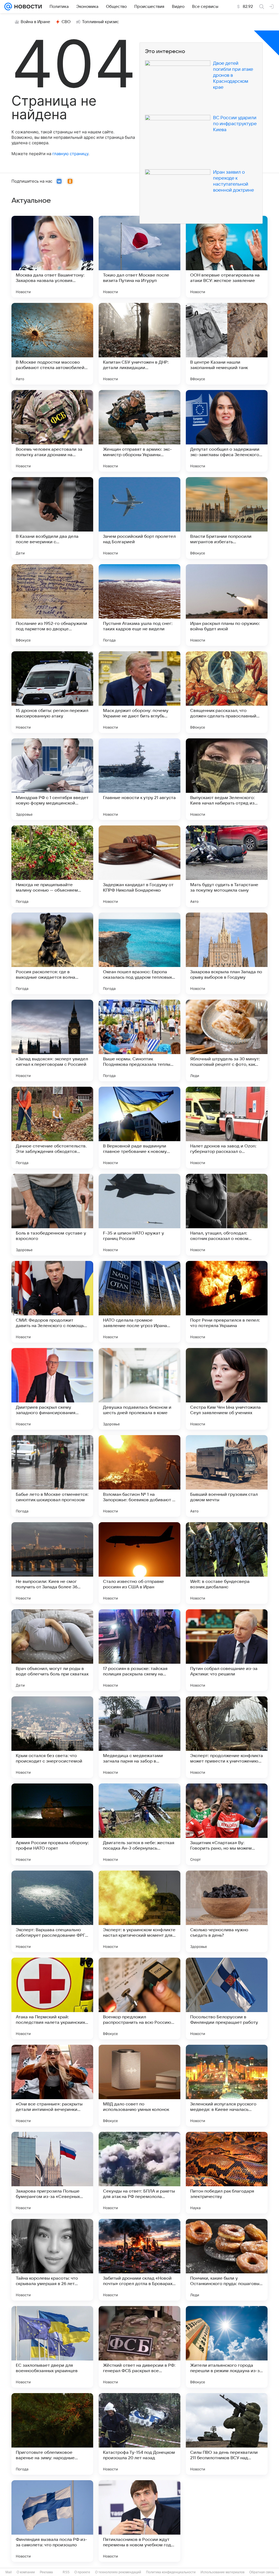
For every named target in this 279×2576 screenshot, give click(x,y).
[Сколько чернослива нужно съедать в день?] (227, 1911)
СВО (66, 22)
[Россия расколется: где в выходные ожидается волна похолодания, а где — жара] (52, 953)
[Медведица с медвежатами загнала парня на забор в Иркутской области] (139, 1737)
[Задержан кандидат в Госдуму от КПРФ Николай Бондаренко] (139, 866)
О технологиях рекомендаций (118, 2572)
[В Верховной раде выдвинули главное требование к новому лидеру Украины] (139, 1128)
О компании (26, 2572)
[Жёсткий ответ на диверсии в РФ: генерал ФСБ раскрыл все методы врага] (139, 2347)
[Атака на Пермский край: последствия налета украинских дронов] (52, 1998)
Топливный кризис (101, 22)
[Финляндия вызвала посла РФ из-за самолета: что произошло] (52, 2521)
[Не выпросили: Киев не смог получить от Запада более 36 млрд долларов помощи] (52, 1563)
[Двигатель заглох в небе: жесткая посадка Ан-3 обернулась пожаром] (139, 1824)
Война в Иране (35, 22)
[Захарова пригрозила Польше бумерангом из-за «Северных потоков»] (52, 2173)
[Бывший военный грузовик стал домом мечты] (227, 1476)
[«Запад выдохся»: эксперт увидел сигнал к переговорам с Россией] (52, 1040)
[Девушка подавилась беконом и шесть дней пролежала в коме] (139, 1389)
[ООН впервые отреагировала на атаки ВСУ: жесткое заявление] (227, 257)
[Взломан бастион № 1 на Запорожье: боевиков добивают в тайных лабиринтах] (139, 1476)
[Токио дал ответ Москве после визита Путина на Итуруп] (139, 257)
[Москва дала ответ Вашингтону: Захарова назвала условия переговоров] (52, 257)
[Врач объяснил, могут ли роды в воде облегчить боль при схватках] (52, 1650)
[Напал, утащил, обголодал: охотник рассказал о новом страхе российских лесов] (227, 1215)
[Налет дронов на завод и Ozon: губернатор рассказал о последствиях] (227, 1128)
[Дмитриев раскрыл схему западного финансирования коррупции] (52, 1389)
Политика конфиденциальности (171, 2572)
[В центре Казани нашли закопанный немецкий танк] (227, 344)
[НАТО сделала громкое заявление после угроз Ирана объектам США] (139, 1302)
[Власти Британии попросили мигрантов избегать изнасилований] (227, 518)
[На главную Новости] (27, 7)
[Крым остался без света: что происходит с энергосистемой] (52, 1737)
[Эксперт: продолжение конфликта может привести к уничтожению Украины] (227, 1737)
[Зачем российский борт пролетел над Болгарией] (139, 518)
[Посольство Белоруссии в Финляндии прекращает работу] (227, 1998)
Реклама (46, 2572)
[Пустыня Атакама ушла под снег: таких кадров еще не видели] (139, 605)
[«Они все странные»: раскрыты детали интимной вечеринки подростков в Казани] (52, 2086)
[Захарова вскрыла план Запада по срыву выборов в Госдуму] (227, 953)
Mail (9, 2572)
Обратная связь (262, 2572)
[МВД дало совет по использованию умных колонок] (139, 2086)
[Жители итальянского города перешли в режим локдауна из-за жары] (227, 2347)
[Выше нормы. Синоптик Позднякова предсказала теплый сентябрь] (139, 1040)
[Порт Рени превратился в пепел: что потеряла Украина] (227, 1302)
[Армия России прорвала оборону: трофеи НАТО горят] (52, 1824)
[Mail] (8, 7)
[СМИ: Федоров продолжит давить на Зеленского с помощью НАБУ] (52, 1302)
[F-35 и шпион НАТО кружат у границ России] (139, 1215)
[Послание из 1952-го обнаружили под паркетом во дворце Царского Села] (52, 605)
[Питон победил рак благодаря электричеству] (227, 2173)
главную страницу (70, 154)
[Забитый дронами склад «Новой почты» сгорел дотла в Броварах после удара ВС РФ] (139, 2260)
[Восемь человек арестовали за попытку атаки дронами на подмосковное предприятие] (52, 431)
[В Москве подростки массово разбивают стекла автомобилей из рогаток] (52, 344)
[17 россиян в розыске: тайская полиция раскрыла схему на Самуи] (139, 1650)
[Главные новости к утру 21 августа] (139, 779)
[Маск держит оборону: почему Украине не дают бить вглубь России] (139, 692)
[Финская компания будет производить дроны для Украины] (227, 2521)
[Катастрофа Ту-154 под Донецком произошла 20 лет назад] (139, 2434)
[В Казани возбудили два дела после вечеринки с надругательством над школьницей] (52, 518)
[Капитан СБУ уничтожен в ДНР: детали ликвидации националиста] (139, 344)
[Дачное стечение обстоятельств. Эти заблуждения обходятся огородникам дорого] (52, 1128)
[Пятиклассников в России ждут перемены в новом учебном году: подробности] (139, 2521)
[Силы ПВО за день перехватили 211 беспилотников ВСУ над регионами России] (227, 2434)
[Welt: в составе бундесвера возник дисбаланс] (227, 1563)
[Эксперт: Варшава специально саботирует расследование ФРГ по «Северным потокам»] (52, 1911)
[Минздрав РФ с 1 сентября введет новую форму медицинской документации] (52, 779)
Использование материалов (222, 2572)
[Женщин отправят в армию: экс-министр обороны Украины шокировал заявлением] (139, 431)
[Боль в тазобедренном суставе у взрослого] (52, 1215)
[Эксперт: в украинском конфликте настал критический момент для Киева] (139, 1911)
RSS (66, 2572)
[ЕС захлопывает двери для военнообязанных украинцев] (52, 2347)
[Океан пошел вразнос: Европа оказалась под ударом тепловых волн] (139, 953)
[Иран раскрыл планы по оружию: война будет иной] (227, 605)
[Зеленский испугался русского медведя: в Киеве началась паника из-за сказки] (227, 2086)
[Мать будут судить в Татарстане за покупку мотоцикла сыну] (227, 866)
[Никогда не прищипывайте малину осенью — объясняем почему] (52, 866)
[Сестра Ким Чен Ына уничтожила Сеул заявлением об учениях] (227, 1389)
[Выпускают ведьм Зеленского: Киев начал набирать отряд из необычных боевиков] (227, 779)
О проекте (82, 2572)
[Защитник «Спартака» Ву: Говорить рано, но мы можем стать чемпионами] (227, 1824)
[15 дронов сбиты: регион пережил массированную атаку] (52, 692)
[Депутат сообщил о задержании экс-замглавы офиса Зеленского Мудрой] (227, 431)
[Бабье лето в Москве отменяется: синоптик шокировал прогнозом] (52, 1476)
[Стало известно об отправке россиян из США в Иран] (139, 1563)
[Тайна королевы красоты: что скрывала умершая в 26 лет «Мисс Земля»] (52, 2260)
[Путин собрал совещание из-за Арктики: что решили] (227, 1650)
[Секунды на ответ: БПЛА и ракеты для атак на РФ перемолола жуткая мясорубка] (139, 2173)
